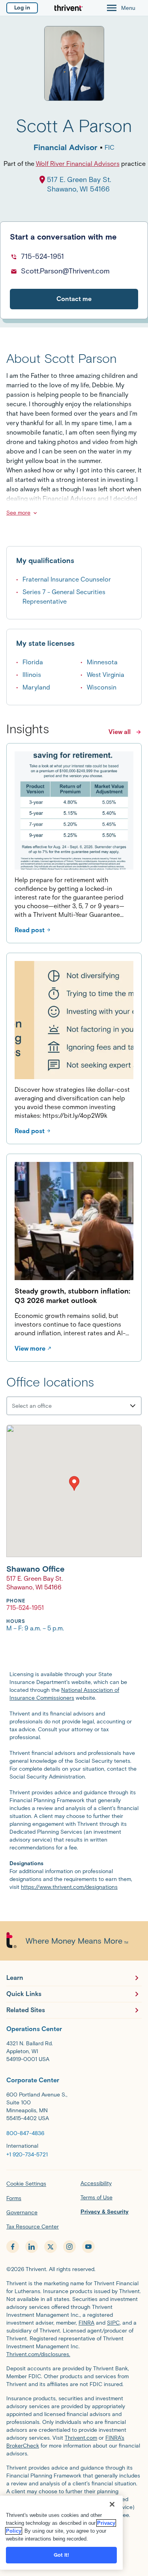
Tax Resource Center (33, 2227)
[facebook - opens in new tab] (13, 2247)
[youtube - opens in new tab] (88, 2247)
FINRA (86, 2323)
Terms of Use (96, 2198)
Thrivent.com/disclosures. (38, 2354)
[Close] (112, 2504)
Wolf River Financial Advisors (78, 164)
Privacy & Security (105, 2212)
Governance (22, 2213)
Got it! (62, 2555)
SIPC (113, 2323)
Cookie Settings (26, 2184)
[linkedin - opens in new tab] (32, 2247)
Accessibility (96, 2183)
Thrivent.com (81, 2438)
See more (18, 513)
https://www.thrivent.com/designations (69, 1887)
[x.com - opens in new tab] (51, 2247)
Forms (14, 2198)
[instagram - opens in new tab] (69, 2247)
